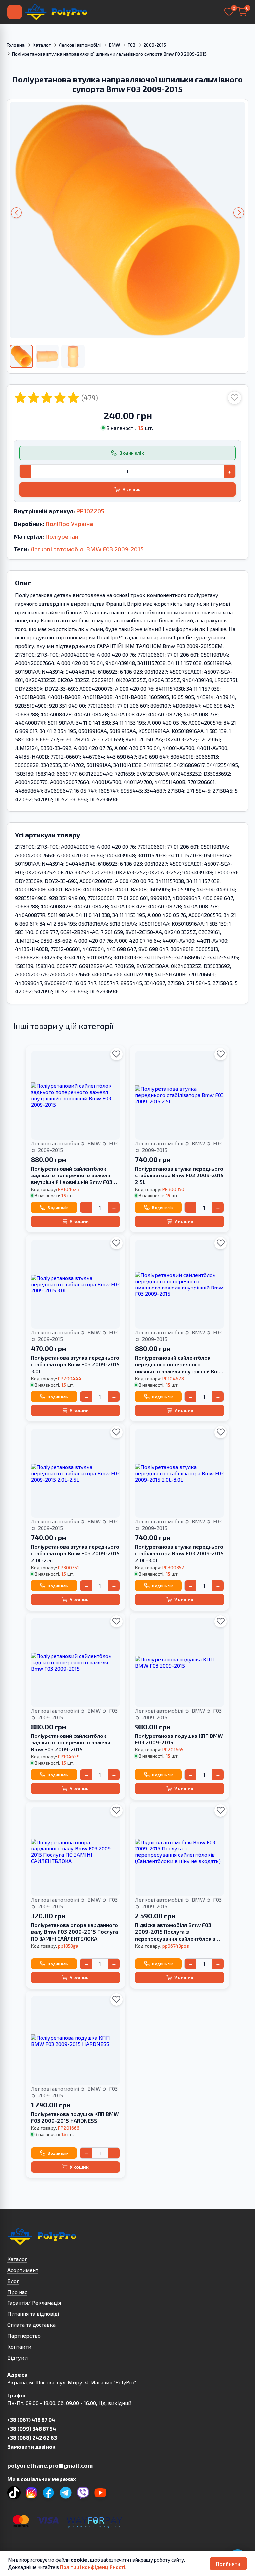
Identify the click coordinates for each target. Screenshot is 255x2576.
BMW (114, 45)
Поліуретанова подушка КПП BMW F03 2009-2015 (179, 1739)
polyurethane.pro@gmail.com (50, 2465)
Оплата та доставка (32, 2325)
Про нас (17, 2292)
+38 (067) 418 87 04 (31, 2420)
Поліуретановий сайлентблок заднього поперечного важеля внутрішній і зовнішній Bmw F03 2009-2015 (72, 1176)
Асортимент (23, 2270)
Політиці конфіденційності (93, 2567)
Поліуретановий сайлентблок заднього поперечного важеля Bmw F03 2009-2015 (71, 1743)
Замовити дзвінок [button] (31, 2447)
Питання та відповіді (33, 2314)
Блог (13, 2281)
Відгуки (17, 2357)
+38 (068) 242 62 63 (32, 2438)
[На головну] (56, 12)
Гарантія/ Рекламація (34, 2303)
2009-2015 (155, 45)
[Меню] (15, 12)
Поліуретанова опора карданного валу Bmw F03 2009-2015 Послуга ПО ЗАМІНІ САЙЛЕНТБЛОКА (74, 1932)
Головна (16, 45)
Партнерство (24, 2336)
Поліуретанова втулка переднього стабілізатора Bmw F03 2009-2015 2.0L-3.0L (179, 1554)
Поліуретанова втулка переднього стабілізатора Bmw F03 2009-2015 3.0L (75, 1364)
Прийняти (228, 2564)
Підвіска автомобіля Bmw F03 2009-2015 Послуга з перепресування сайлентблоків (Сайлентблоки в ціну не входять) (178, 1932)
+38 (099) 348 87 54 (32, 2429)
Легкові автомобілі (80, 45)
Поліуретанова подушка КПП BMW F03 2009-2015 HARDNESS (75, 2117)
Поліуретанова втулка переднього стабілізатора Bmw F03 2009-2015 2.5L (179, 1175)
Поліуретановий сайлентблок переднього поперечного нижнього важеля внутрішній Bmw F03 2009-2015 (179, 1365)
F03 (132, 45)
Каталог (42, 45)
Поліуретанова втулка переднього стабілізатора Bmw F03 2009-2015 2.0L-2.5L (75, 1554)
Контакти (19, 2347)
